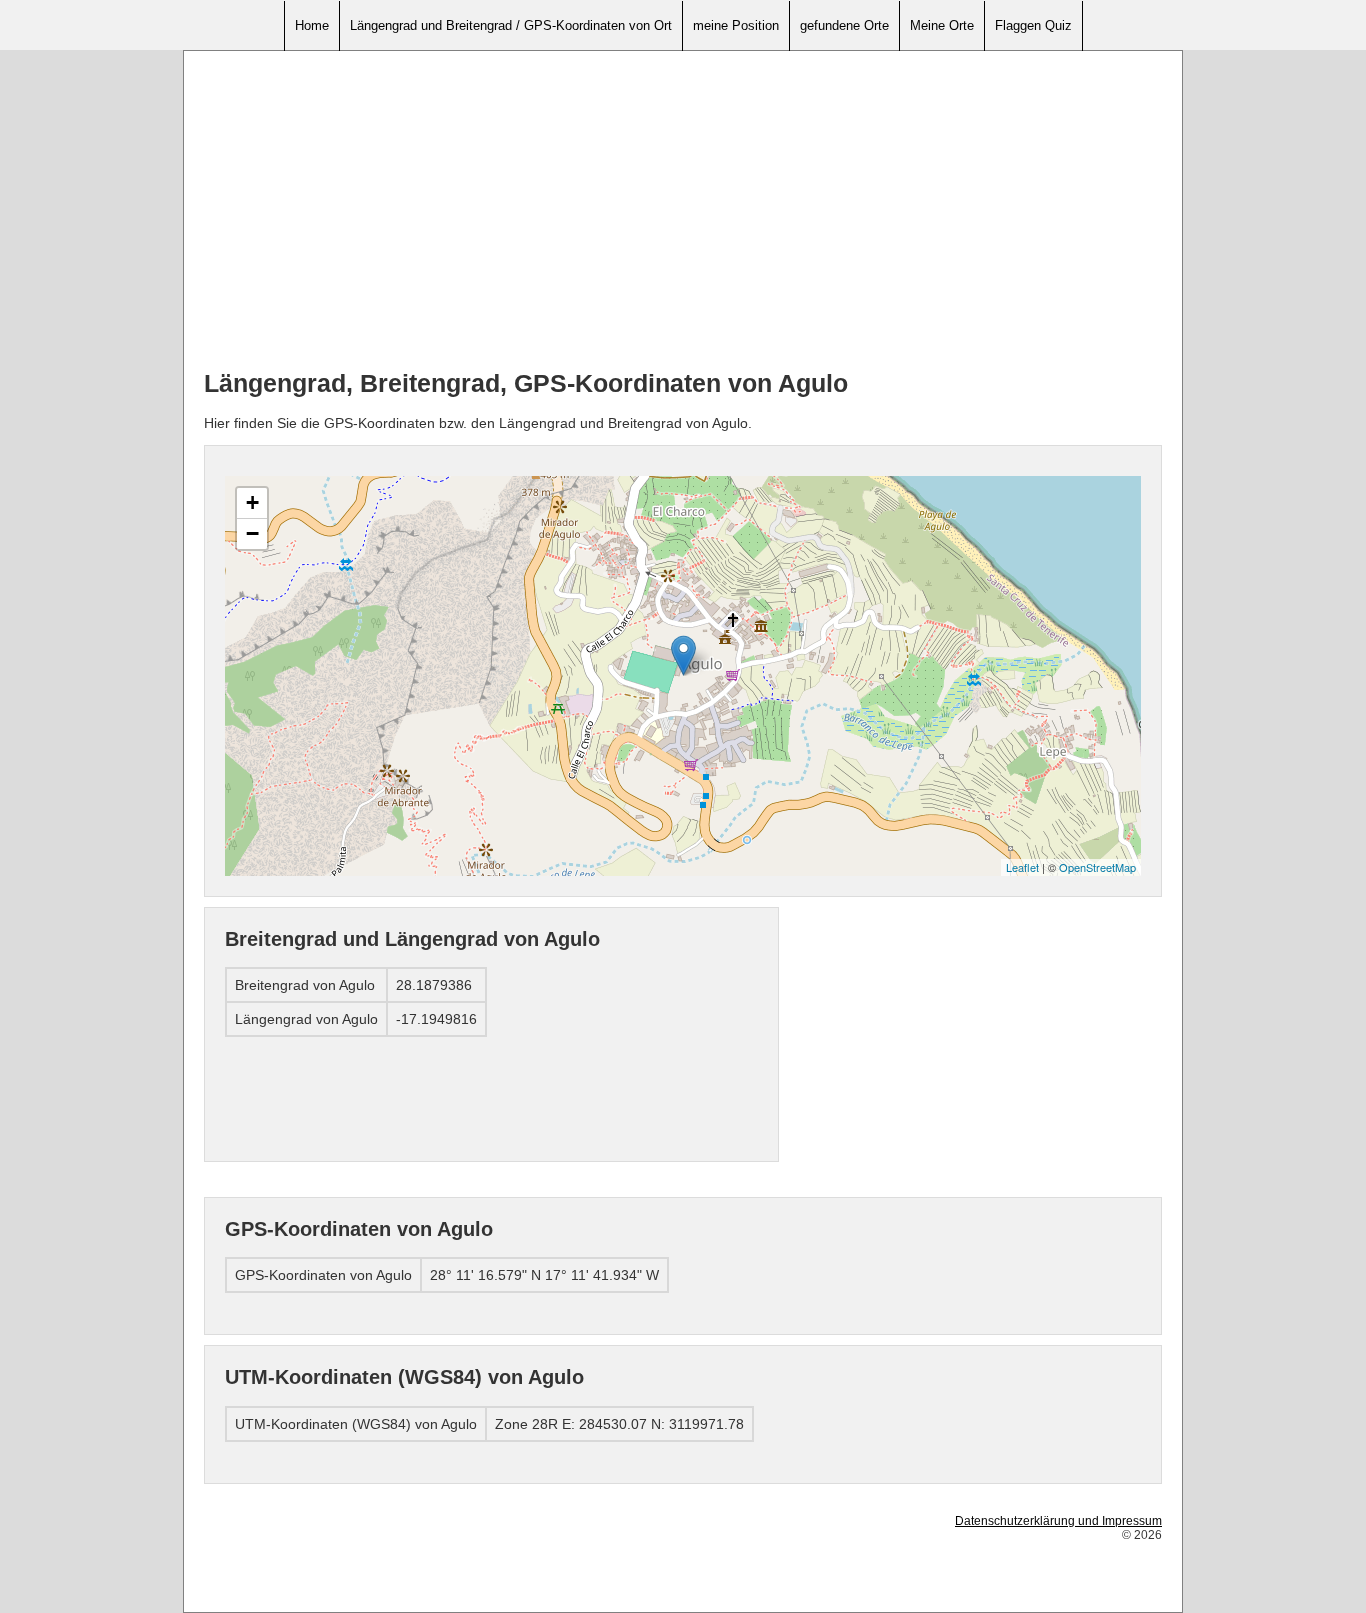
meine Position (736, 25)
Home (312, 25)
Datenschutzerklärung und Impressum (1058, 1521)
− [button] (252, 533)
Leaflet (1022, 867)
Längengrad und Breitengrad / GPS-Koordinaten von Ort (511, 25)
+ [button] (252, 502)
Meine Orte (942, 25)
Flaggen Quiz (1033, 25)
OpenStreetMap (1097, 867)
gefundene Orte (844, 25)
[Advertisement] (683, 211)
